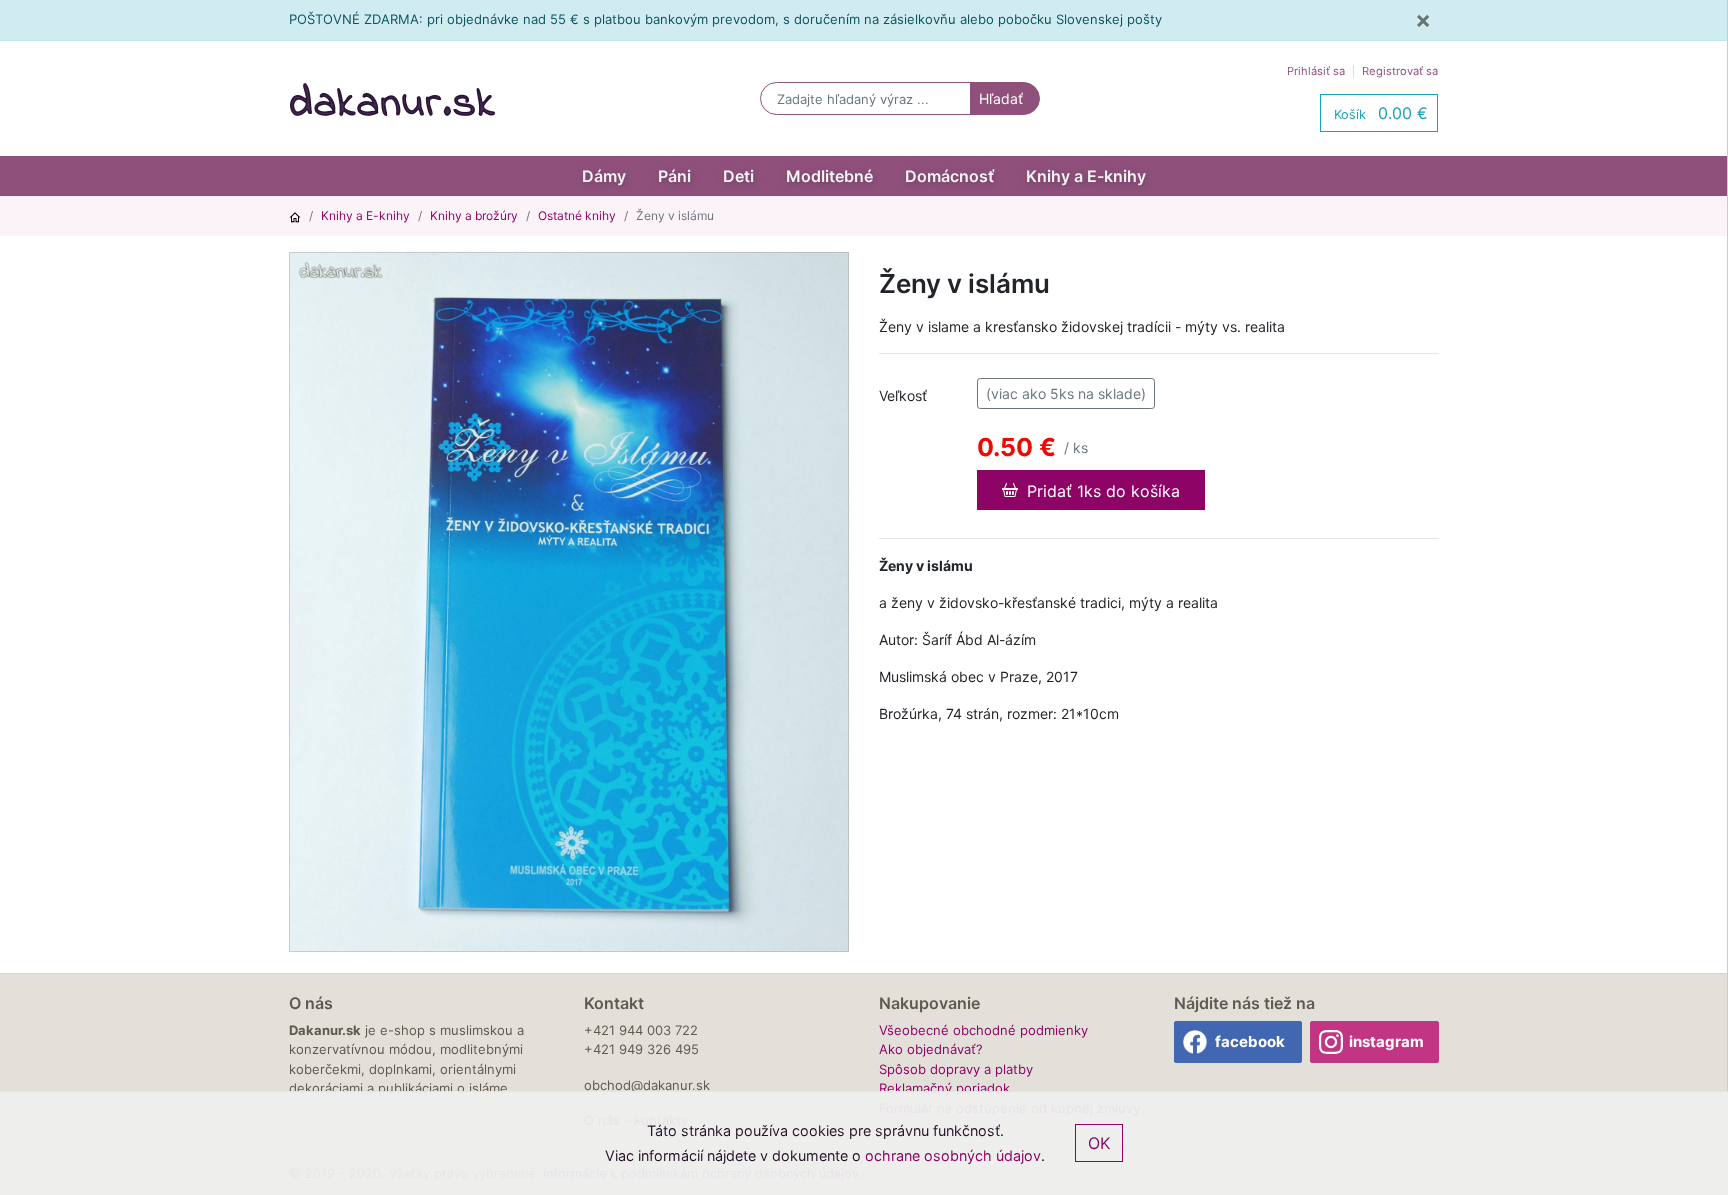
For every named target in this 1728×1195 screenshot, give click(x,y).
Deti (738, 176)
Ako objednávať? (931, 1049)
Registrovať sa (1400, 71)
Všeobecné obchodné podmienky (983, 1030)
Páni (674, 176)
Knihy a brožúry (474, 215)
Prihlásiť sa (1316, 71)
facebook (1250, 1041)
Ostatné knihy (577, 215)
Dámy (604, 176)
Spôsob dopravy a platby (956, 1069)
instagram (1386, 1041)
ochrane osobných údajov (953, 1155)
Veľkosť (903, 395)
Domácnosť (949, 176)
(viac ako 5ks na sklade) (1066, 393)
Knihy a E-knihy (1086, 176)
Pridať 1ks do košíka (1101, 491)
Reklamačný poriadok (944, 1088)
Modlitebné (829, 176)
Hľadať (1001, 98)
